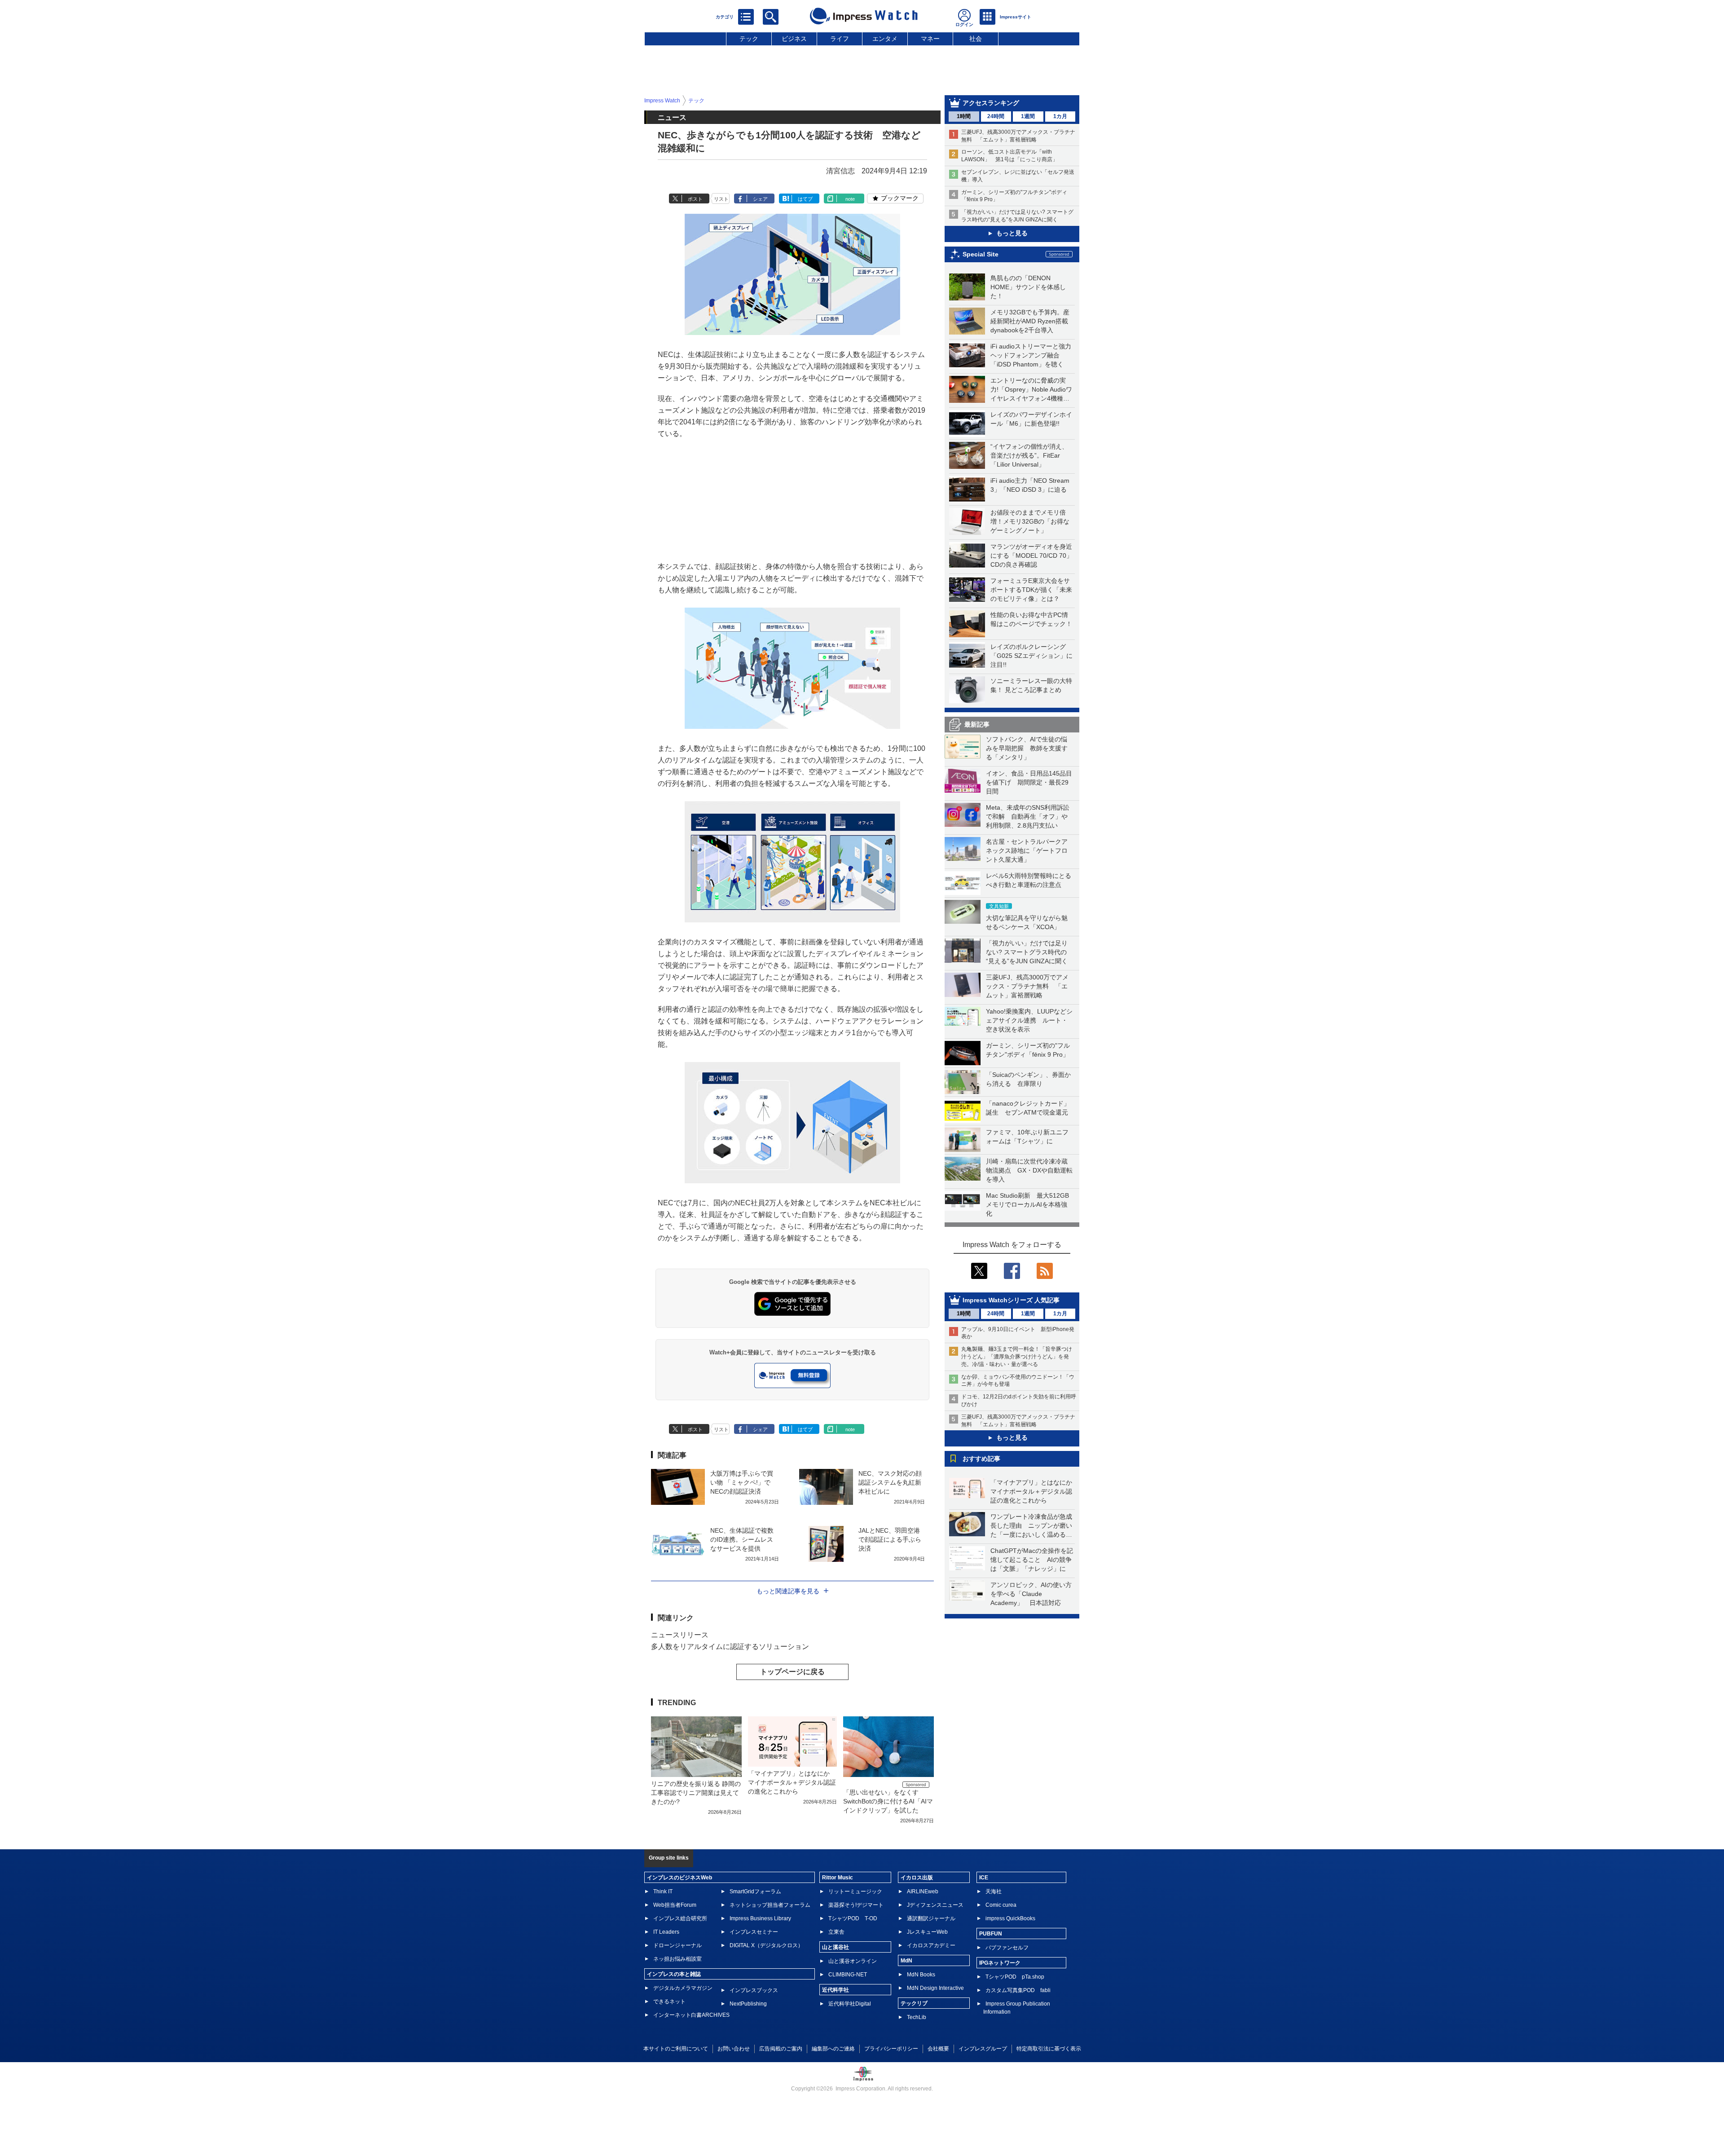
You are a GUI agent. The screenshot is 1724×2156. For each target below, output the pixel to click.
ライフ (840, 39)
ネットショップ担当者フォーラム (770, 1905)
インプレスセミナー (754, 1932)
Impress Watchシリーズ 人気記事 (1011, 1300)
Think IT (663, 1891)
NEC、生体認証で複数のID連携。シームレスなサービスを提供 (742, 1539)
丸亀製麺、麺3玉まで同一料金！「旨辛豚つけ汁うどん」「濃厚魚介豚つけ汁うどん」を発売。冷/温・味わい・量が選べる (1017, 1357)
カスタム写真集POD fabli (1018, 1990)
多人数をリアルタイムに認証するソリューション (730, 1647)
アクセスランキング (991, 103)
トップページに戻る (792, 1672)
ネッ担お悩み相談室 (677, 1959)
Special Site (981, 254)
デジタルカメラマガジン (683, 1988)
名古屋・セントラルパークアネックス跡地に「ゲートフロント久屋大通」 (1027, 851)
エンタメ (885, 39)
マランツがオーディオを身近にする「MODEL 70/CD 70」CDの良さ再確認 (1031, 556)
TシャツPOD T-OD (853, 1918)
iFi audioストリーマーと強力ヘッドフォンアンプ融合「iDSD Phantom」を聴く (1031, 355)
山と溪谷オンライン (853, 1961)
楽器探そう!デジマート (856, 1905)
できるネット (669, 2002)
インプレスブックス (754, 1990)
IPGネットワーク (1000, 1963)
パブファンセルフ (1007, 1948)
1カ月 (1060, 116)
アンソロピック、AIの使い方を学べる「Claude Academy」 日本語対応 (1031, 1594)
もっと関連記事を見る (788, 1591)
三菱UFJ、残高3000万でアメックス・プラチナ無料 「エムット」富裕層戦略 (1027, 986)
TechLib (917, 2017)
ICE (984, 1878)
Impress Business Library (760, 1918)
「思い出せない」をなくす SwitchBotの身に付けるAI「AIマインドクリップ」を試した (888, 1801)
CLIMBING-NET (848, 1975)
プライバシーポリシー (891, 2049)
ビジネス (794, 39)
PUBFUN (991, 1934)
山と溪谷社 (836, 1947)
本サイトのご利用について (676, 2049)
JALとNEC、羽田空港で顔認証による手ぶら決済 (890, 1539)
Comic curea (1001, 1905)
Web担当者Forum (675, 1905)
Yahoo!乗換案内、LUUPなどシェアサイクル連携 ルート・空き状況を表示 (1029, 1020)
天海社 (994, 1891)
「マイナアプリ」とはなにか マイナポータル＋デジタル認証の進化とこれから (1034, 1491)
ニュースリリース (680, 1635)
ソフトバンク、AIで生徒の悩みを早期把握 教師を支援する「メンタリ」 (1027, 748)
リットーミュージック (855, 1891)
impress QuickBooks (1010, 1918)
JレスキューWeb (927, 1932)
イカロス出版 (917, 1878)
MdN (906, 1961)
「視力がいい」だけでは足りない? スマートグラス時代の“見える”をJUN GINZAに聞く (1027, 952)
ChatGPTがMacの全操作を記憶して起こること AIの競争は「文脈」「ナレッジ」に (1032, 1560)
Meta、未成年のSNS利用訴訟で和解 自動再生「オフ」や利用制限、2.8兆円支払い (1028, 816)
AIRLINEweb (923, 1891)
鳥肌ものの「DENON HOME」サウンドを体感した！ (1028, 287)
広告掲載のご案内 (781, 2049)
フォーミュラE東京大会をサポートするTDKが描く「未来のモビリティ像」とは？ (1031, 590)
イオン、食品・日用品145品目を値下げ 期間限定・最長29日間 (1029, 782)
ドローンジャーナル (677, 1945)
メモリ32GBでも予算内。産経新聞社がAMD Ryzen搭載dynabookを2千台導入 (1030, 321)
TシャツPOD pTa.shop (1015, 1977)
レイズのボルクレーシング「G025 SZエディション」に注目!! (1031, 656)
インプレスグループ (983, 2049)
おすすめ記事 (981, 1459)
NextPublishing (748, 2004)
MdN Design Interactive (935, 1988)
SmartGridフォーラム (755, 1891)
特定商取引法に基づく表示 (1049, 2049)
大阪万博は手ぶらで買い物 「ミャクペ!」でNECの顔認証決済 (742, 1482)
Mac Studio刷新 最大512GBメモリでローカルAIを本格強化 (1027, 1204)
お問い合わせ (734, 2049)
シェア (760, 199)
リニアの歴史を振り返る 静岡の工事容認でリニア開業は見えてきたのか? (696, 1793)
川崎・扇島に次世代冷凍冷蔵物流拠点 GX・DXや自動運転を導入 (1029, 1170)
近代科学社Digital (850, 2004)
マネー (930, 39)
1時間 (964, 116)
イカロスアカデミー (931, 1945)
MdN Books (921, 1975)
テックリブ (914, 2003)
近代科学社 (836, 1990)
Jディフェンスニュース (935, 1905)
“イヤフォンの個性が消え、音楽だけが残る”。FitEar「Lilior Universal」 (1029, 455)
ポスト (695, 199)
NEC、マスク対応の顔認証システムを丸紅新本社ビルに (890, 1482)
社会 (976, 39)
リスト (721, 199)
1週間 (1028, 116)
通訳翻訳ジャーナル (931, 1918)
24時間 (996, 116)
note (850, 199)
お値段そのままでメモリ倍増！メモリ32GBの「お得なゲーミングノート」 (1030, 521)
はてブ (805, 199)
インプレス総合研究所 (680, 1918)
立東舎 (836, 1932)
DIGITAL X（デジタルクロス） (766, 1945)
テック (749, 39)
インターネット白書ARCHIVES (691, 2015)
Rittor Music (838, 1878)
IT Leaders (666, 1932)
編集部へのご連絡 (833, 2049)
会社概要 (938, 2049)
